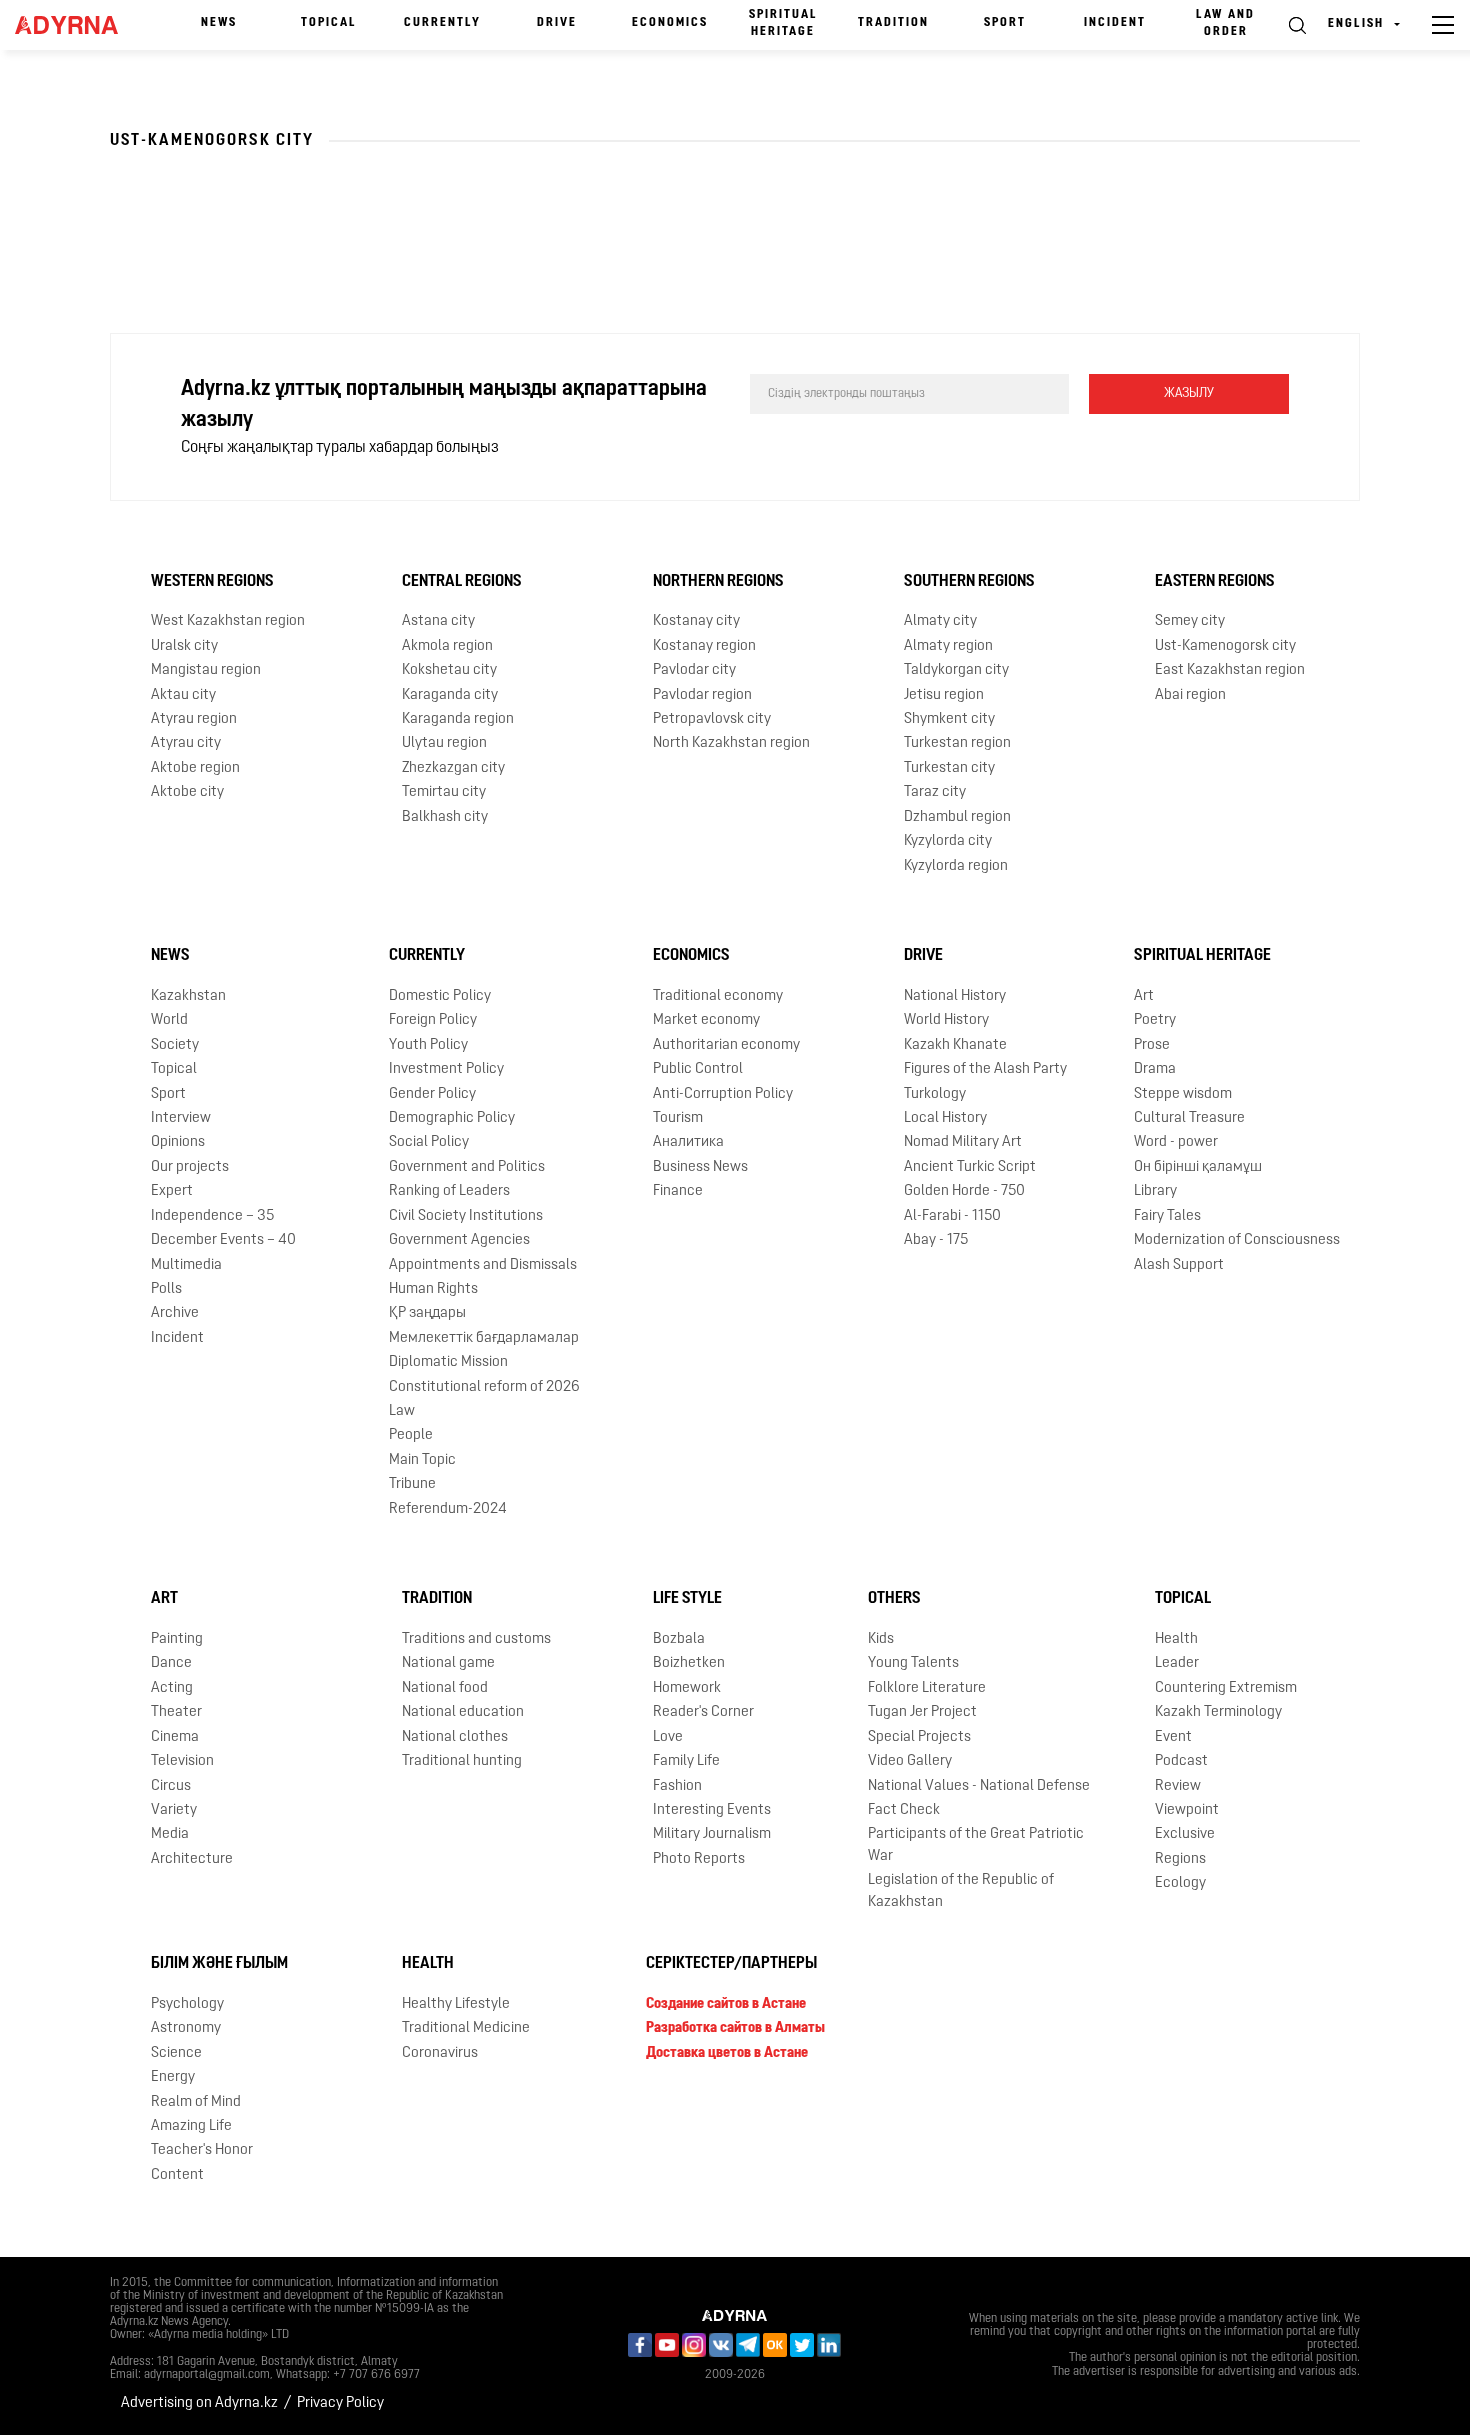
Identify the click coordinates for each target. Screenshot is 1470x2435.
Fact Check (904, 1810)
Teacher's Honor (202, 2150)
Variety (174, 1810)
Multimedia (186, 1265)
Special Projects (919, 1737)
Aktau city (183, 695)
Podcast (1181, 1761)
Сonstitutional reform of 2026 (484, 1387)
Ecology (1180, 1883)
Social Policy (429, 1142)
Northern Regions (718, 582)
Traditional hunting (462, 1761)
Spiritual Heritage (783, 23)
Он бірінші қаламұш (1198, 1167)
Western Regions (212, 582)
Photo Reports (699, 1859)
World (169, 1020)
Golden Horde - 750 (964, 1191)
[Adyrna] (73, 25)
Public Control (698, 1069)
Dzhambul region (957, 817)
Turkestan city (949, 768)
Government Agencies (459, 1240)
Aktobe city (187, 792)
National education (463, 1712)
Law (402, 1411)
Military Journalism (712, 1834)
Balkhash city (445, 817)
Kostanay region (704, 646)
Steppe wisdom (1183, 1094)
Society (175, 1045)
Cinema (175, 1737)
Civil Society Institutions (466, 1216)
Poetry (1155, 1020)
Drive (557, 23)
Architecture (192, 1859)
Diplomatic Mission (448, 1362)
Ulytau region (444, 743)
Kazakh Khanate (955, 1045)
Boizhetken (689, 1663)
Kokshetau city (449, 670)
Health (1176, 1639)
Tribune (412, 1484)
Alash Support (1179, 1265)
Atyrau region (194, 719)
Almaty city (940, 621)
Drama (1155, 1069)
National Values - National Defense (979, 1786)
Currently (442, 23)
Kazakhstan (188, 996)
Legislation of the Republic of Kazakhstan (961, 1891)
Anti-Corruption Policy (723, 1094)
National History (955, 996)
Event (1173, 1737)
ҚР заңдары (427, 1313)
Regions (1180, 1859)
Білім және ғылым (219, 1964)
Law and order (1225, 23)
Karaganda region (458, 719)
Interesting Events (712, 1810)
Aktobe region (195, 768)
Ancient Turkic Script (970, 1167)
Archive (175, 1313)
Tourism (678, 1118)
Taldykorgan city (956, 670)
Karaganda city (450, 695)
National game (448, 1663)
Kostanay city (696, 621)
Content (177, 2175)
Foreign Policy (433, 1020)
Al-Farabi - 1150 (952, 1216)
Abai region (1190, 695)
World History (946, 1020)
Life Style (687, 1599)
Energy (173, 2077)
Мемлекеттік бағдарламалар (484, 1338)
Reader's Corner (703, 1712)
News (219, 23)
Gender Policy (432, 1094)
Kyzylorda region (956, 866)
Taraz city (935, 792)
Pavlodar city (694, 670)
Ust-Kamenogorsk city (1225, 646)
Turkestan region (957, 743)
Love (668, 1737)
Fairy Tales (1167, 1216)
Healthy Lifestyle (456, 2004)
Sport (1005, 23)
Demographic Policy (452, 1118)
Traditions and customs (476, 1639)
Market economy (706, 1020)
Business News (700, 1167)
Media (170, 1834)
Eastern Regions (1215, 582)
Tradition (893, 23)
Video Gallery (910, 1761)
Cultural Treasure (1189, 1118)
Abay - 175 (936, 1240)
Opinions (178, 1142)
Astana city (438, 621)
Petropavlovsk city (712, 719)
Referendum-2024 (448, 1509)
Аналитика (688, 1142)
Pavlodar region (702, 695)
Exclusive (1185, 1834)
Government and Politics (467, 1167)
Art (1144, 996)
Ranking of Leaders (449, 1191)
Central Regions (462, 582)
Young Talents (913, 1663)
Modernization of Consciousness (1237, 1240)
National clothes (455, 1737)
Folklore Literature (927, 1688)
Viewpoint (1187, 1810)
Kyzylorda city (948, 841)
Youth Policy (428, 1045)
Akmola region (447, 646)
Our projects (190, 1167)
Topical (329, 23)
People (411, 1435)
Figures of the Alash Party (985, 1069)
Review (1178, 1786)
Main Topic (422, 1460)
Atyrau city (186, 743)
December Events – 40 (223, 1240)
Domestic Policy (440, 996)
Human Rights (433, 1289)
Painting (177, 1639)
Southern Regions (969, 582)
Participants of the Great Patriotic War (976, 1845)
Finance (678, 1191)
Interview (181, 1118)
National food (445, 1688)
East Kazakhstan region (1230, 670)
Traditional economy (718, 996)
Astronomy (186, 2028)
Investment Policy (446, 1069)
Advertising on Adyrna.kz (199, 2403)
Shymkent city (949, 719)
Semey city (1190, 621)
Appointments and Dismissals (483, 1265)
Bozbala (679, 1639)
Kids (881, 1639)
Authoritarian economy (726, 1045)
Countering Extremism (1226, 1688)
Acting (172, 1688)
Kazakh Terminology (1218, 1712)
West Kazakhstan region (228, 621)
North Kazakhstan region (731, 743)
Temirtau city (444, 792)
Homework (687, 1688)
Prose (1152, 1045)
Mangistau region (206, 670)
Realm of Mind (196, 2102)
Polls (166, 1289)
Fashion (677, 1786)
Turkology (935, 1094)
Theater (176, 1712)
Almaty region (948, 646)
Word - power (1176, 1142)
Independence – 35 (212, 1216)
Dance (171, 1663)
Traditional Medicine (466, 2028)
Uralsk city (184, 646)
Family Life (686, 1761)
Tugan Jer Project (922, 1712)
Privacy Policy (340, 2403)
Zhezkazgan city (453, 768)
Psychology (187, 2004)
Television (182, 1761)
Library (1155, 1191)
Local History (945, 1118)
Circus (171, 1786)
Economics (670, 23)
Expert (172, 1191)
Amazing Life (191, 2126)
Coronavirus (440, 2053)
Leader (1177, 1663)
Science (176, 2053)
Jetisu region (944, 695)
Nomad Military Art (963, 1142)
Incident (1115, 23)
